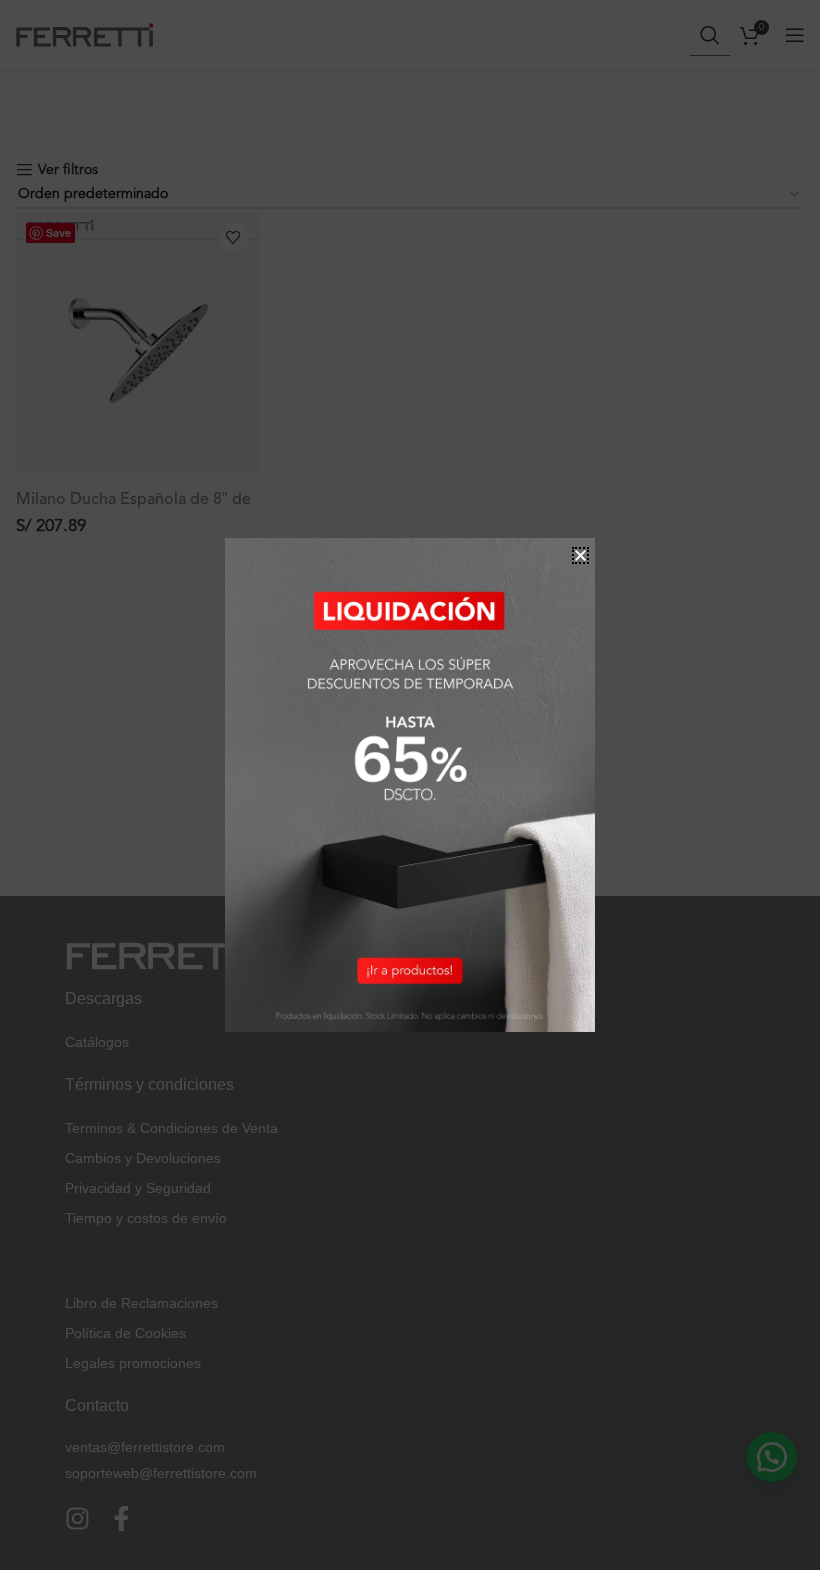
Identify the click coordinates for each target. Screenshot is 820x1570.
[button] (580, 555)
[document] (410, 785)
